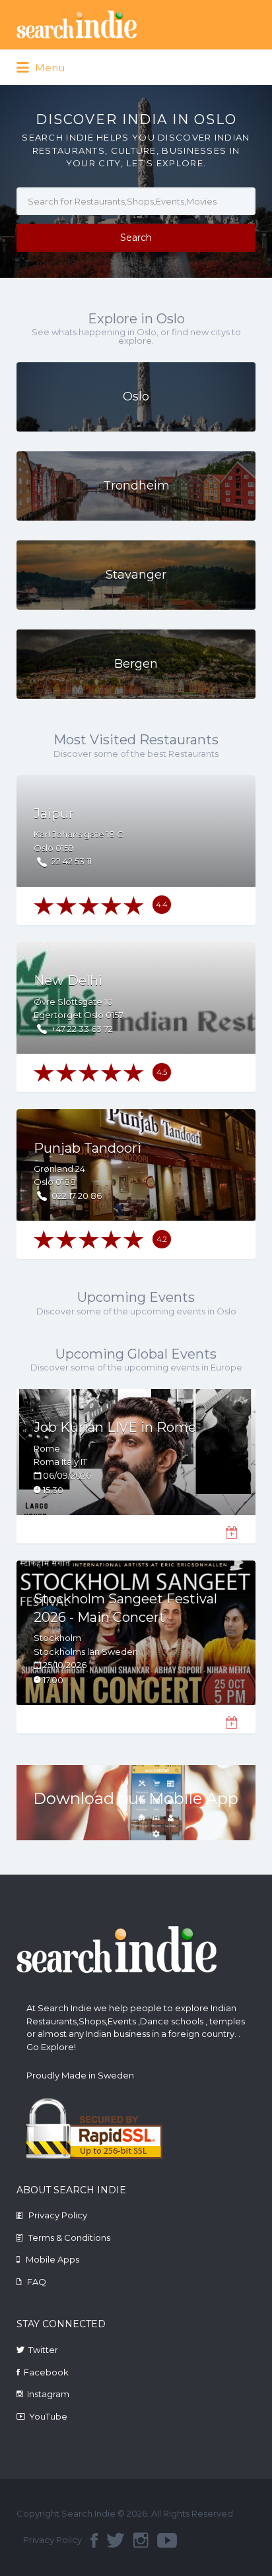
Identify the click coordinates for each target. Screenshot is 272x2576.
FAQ (37, 2282)
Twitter (43, 2350)
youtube (167, 2540)
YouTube (48, 2416)
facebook (94, 2540)
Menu (49, 68)
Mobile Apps (52, 2259)
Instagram (48, 2394)
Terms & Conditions (69, 2238)
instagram (141, 2540)
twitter (116, 2540)
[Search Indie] (117, 25)
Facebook (46, 2372)
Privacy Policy (58, 2215)
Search (136, 238)
